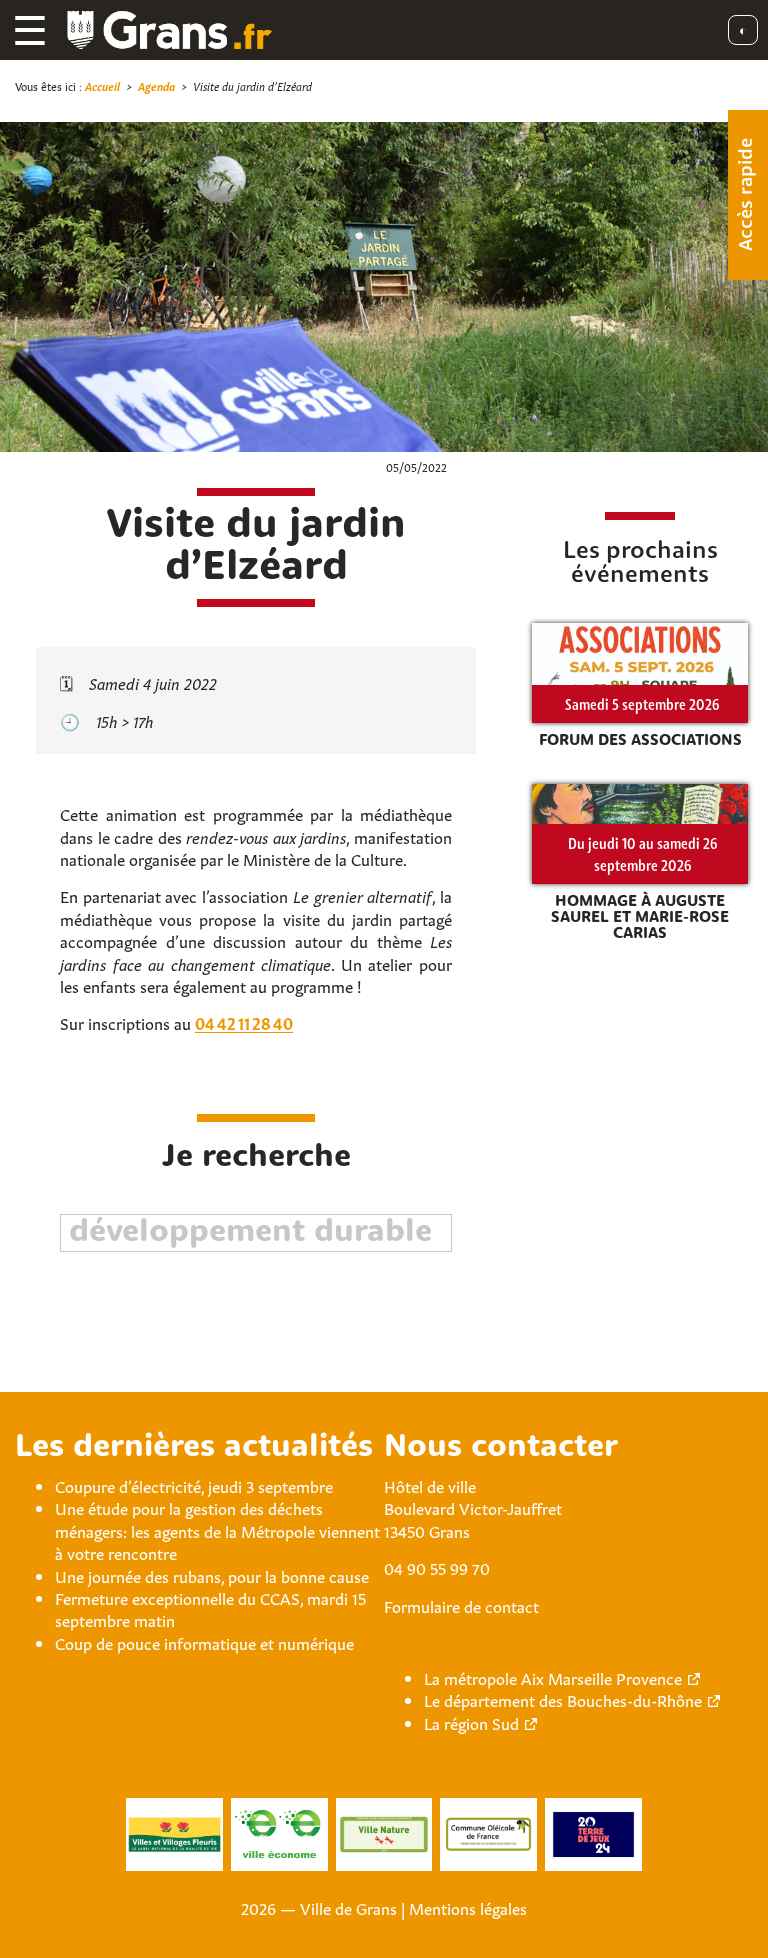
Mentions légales (468, 1907)
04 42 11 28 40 (244, 1022)
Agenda (156, 85)
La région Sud (471, 1722)
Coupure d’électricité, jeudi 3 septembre (194, 1485)
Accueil (102, 85)
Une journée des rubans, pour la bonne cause (212, 1575)
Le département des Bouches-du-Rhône (563, 1699)
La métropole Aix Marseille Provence (553, 1677)
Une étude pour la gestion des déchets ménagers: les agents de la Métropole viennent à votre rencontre (217, 1529)
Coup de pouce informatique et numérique (204, 1642)
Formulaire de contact (461, 1605)
